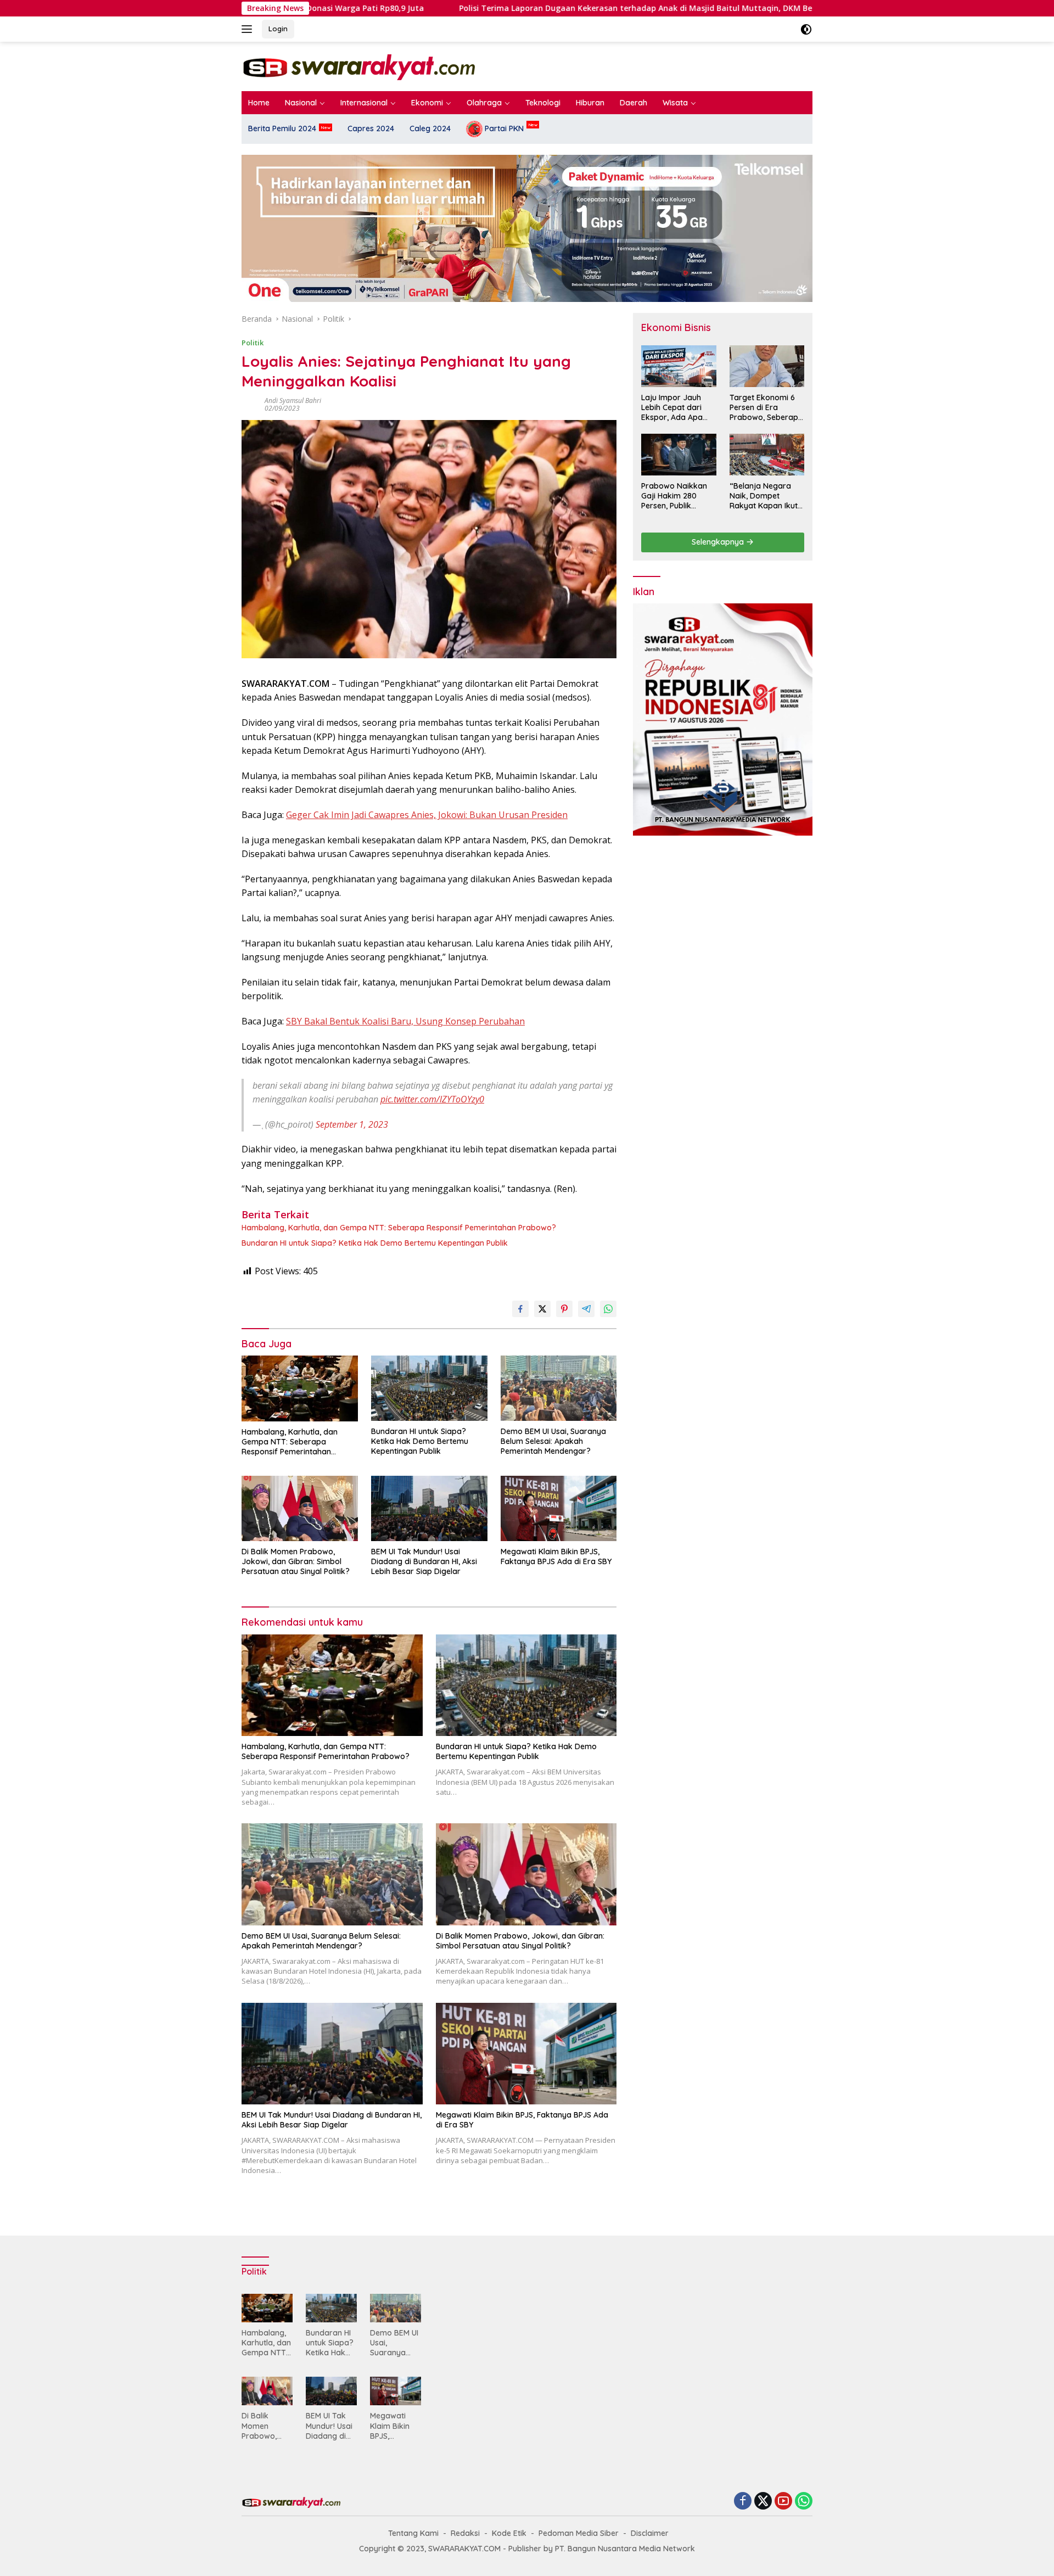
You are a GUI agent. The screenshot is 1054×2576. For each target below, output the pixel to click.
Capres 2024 (371, 128)
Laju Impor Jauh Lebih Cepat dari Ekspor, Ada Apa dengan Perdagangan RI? (673, 408)
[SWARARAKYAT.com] (358, 66)
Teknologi (543, 103)
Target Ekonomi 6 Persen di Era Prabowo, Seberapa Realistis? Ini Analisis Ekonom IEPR (766, 408)
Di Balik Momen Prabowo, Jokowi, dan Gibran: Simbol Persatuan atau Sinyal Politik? (296, 1561)
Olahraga (484, 103)
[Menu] (249, 29)
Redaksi (465, 2533)
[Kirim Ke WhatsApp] (608, 1309)
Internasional (364, 103)
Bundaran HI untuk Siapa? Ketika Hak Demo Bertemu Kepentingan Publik (375, 1243)
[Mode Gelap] (806, 29)
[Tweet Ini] (542, 1309)
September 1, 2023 (352, 1124)
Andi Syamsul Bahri (293, 401)
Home (259, 103)
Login (278, 29)
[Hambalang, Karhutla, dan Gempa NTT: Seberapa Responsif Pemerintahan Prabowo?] (300, 1388)
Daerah (633, 103)
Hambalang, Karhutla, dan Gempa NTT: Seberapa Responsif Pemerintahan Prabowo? (399, 1228)
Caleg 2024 (430, 128)
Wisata (675, 103)
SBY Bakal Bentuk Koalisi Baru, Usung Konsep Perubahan (405, 1021)
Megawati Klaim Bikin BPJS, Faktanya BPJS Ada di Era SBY (556, 1556)
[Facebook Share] (520, 1309)
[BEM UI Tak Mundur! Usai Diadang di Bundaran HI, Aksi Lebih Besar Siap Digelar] (429, 1508)
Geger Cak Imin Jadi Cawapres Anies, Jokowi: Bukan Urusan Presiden (427, 815)
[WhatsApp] (804, 2502)
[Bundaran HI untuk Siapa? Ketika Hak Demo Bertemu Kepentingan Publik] (429, 1388)
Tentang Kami (413, 2533)
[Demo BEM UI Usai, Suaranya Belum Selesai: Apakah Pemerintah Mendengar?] (559, 1388)
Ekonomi (427, 103)
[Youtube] (783, 2502)
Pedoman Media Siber (579, 2533)
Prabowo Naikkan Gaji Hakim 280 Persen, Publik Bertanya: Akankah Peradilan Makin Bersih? (676, 496)
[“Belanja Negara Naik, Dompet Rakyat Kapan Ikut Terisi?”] (767, 455)
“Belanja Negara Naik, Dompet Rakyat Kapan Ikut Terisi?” (764, 496)
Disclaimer (650, 2533)
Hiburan (590, 103)
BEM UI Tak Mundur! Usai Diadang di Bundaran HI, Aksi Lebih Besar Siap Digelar (424, 1561)
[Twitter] (763, 2502)
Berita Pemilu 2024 (282, 128)
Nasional (301, 103)
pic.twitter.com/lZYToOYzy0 (432, 1099)
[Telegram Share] (586, 1309)
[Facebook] (743, 2502)
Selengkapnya (719, 542)
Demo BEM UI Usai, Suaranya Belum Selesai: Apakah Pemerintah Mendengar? (553, 1441)
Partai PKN (503, 128)
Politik (253, 343)
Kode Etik (509, 2533)
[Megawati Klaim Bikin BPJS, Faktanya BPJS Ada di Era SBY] (559, 1508)
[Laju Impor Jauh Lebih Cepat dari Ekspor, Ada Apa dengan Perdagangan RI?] (679, 366)
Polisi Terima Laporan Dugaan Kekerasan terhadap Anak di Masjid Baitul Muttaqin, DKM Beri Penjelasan (540, 8)
